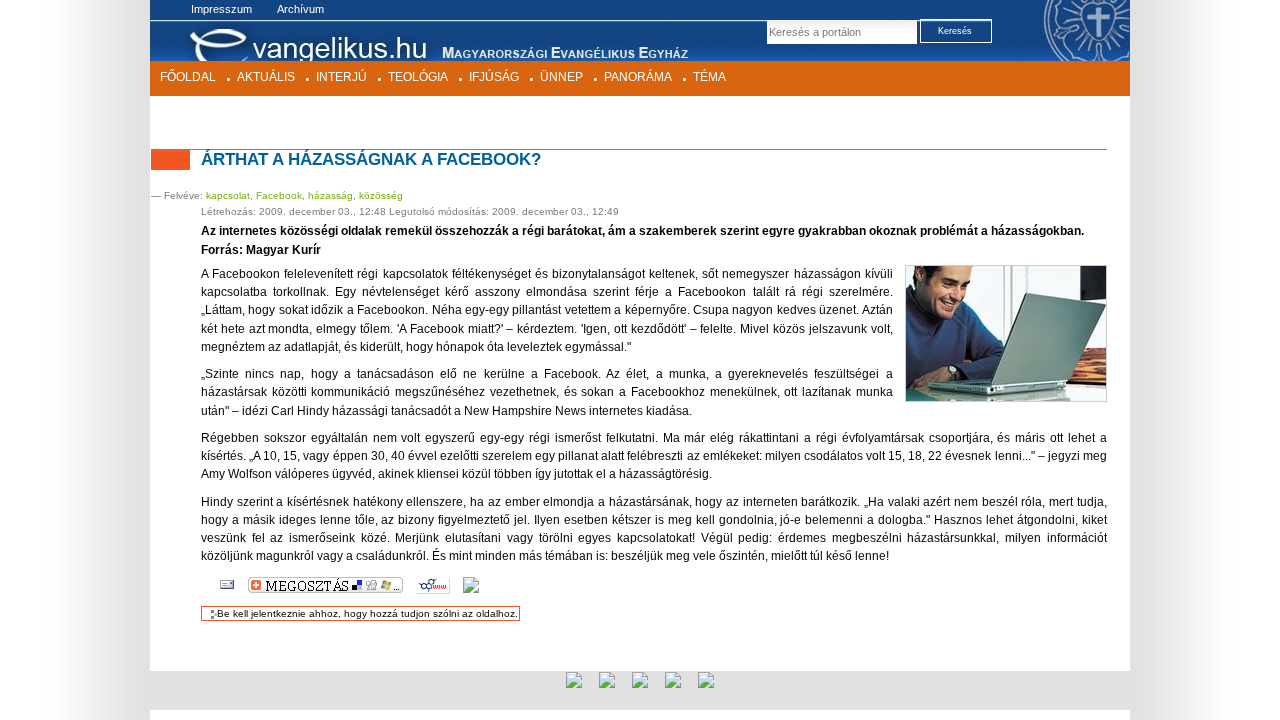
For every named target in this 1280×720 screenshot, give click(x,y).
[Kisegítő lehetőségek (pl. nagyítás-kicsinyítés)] (471, 584)
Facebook (279, 195)
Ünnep (561, 77)
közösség (381, 195)
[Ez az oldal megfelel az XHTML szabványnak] (607, 679)
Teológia (418, 77)
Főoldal (188, 77)
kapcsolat (228, 195)
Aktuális (266, 77)
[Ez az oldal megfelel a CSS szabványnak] (640, 679)
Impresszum (221, 9)
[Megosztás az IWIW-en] (433, 584)
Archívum (300, 9)
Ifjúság (494, 77)
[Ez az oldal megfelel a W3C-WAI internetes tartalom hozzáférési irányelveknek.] (706, 679)
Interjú (341, 77)
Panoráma (638, 77)
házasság (330, 195)
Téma (709, 77)
